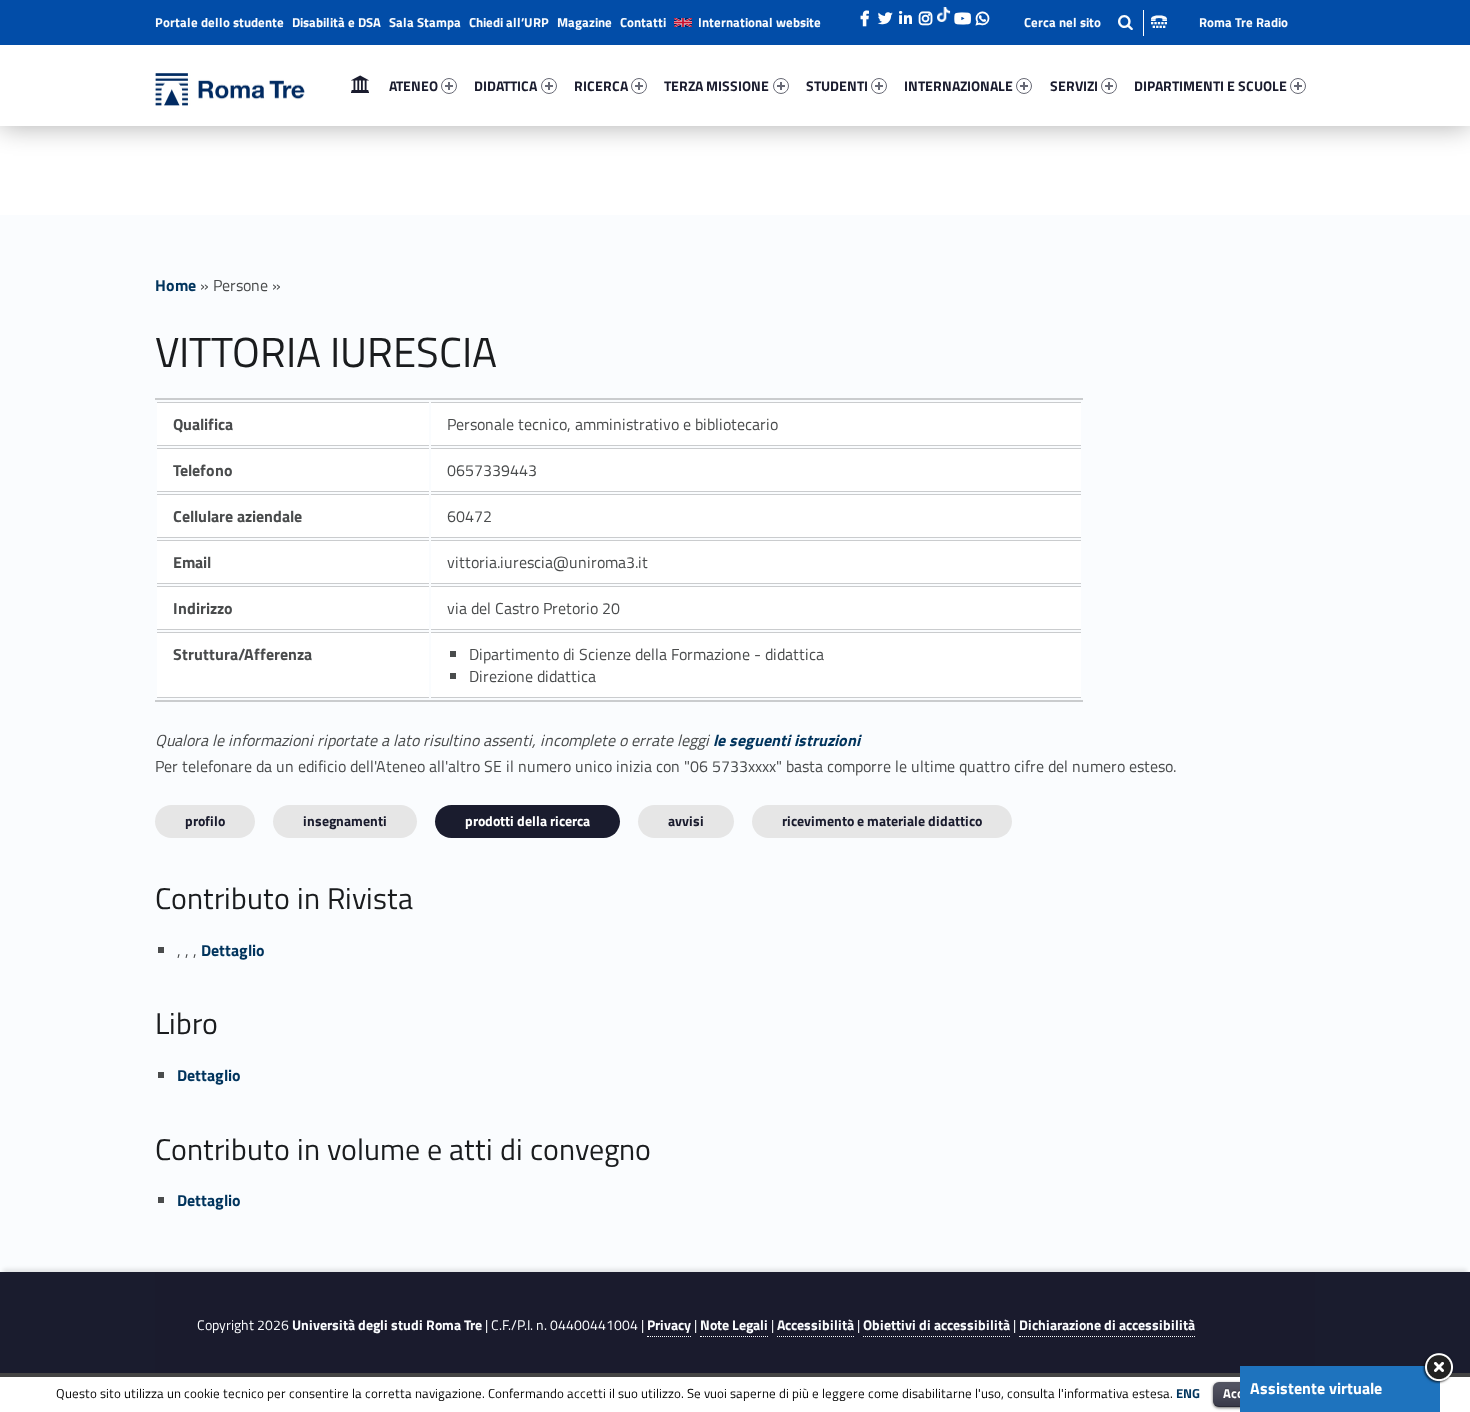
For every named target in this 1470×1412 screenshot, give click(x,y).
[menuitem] (360, 86)
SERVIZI (1074, 85)
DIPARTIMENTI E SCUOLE (1210, 85)
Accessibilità (815, 1325)
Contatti (643, 22)
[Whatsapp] (982, 13)
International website (759, 22)
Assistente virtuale (1316, 1388)
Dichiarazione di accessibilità (1107, 1325)
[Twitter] (885, 13)
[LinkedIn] (905, 13)
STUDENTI (837, 85)
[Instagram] (925, 13)
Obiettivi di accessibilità (936, 1325)
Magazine (584, 22)
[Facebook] (865, 13)
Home (360, 85)
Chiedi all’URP (509, 22)
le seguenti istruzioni (786, 740)
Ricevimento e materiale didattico (882, 820)
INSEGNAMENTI (345, 820)
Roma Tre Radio (1243, 22)
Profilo (205, 820)
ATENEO (413, 85)
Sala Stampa (425, 22)
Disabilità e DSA (336, 22)
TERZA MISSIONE (716, 85)
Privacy (669, 1325)
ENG (1188, 1393)
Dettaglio (233, 950)
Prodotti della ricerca (527, 820)
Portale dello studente (219, 22)
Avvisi (686, 820)
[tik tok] (943, 13)
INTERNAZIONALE (958, 85)
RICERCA (601, 85)
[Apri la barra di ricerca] (1095, 22)
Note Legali (734, 1325)
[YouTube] (962, 13)
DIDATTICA (505, 85)
